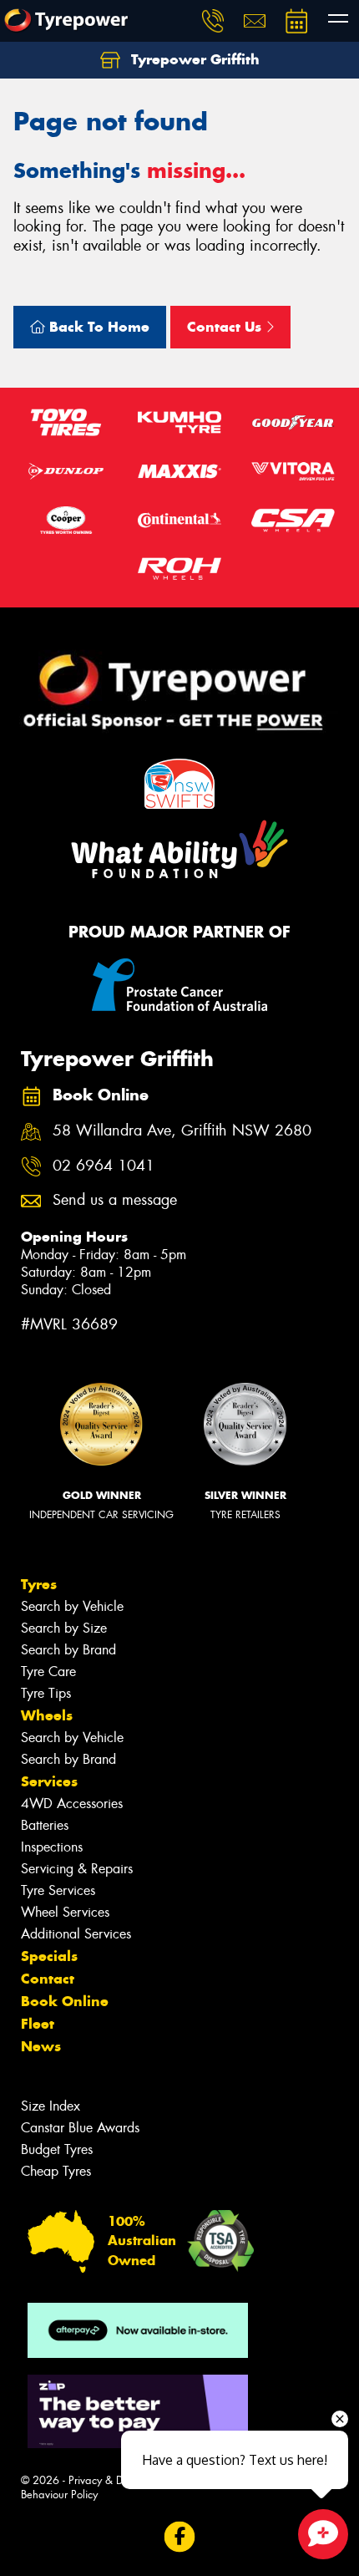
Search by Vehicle (72, 1606)
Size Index (51, 2106)
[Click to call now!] (213, 21)
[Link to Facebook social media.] (180, 2536)
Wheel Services (65, 1912)
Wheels (47, 1715)
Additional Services (76, 1934)
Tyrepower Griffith (193, 59)
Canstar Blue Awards (80, 2128)
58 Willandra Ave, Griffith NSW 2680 (182, 1131)
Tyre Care (48, 1672)
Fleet (38, 2024)
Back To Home (97, 327)
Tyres (39, 1584)
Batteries (45, 1825)
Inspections (52, 1847)
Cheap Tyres (56, 2171)
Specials (49, 1956)
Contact (48, 1979)
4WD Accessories (72, 1804)
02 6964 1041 (104, 1166)
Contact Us (226, 327)
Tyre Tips (46, 1693)
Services (49, 1781)
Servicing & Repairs (77, 1869)
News (41, 2046)
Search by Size (64, 1628)
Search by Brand (68, 1650)
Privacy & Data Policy (119, 2480)
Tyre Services (58, 1890)
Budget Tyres (57, 2149)
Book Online (65, 2001)
